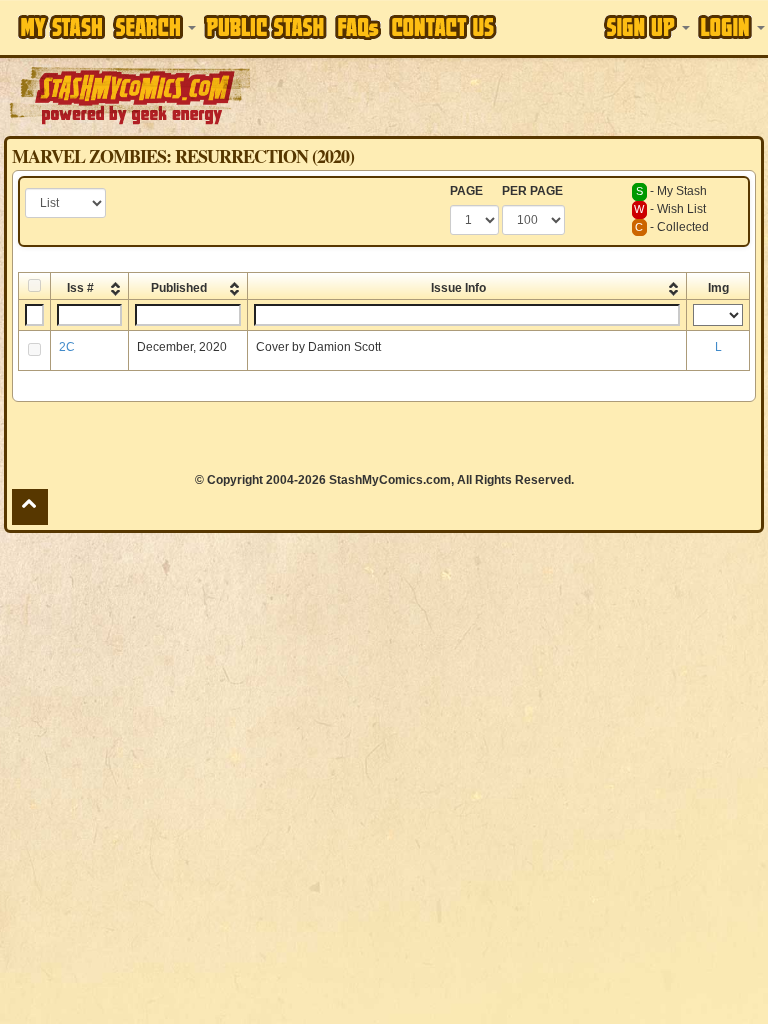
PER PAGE (532, 191)
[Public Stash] (265, 27)
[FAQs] (358, 27)
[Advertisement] (511, 95)
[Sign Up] (647, 27)
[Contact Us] (443, 27)
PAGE (466, 191)
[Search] (154, 27)
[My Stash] (61, 27)
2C (67, 347)
